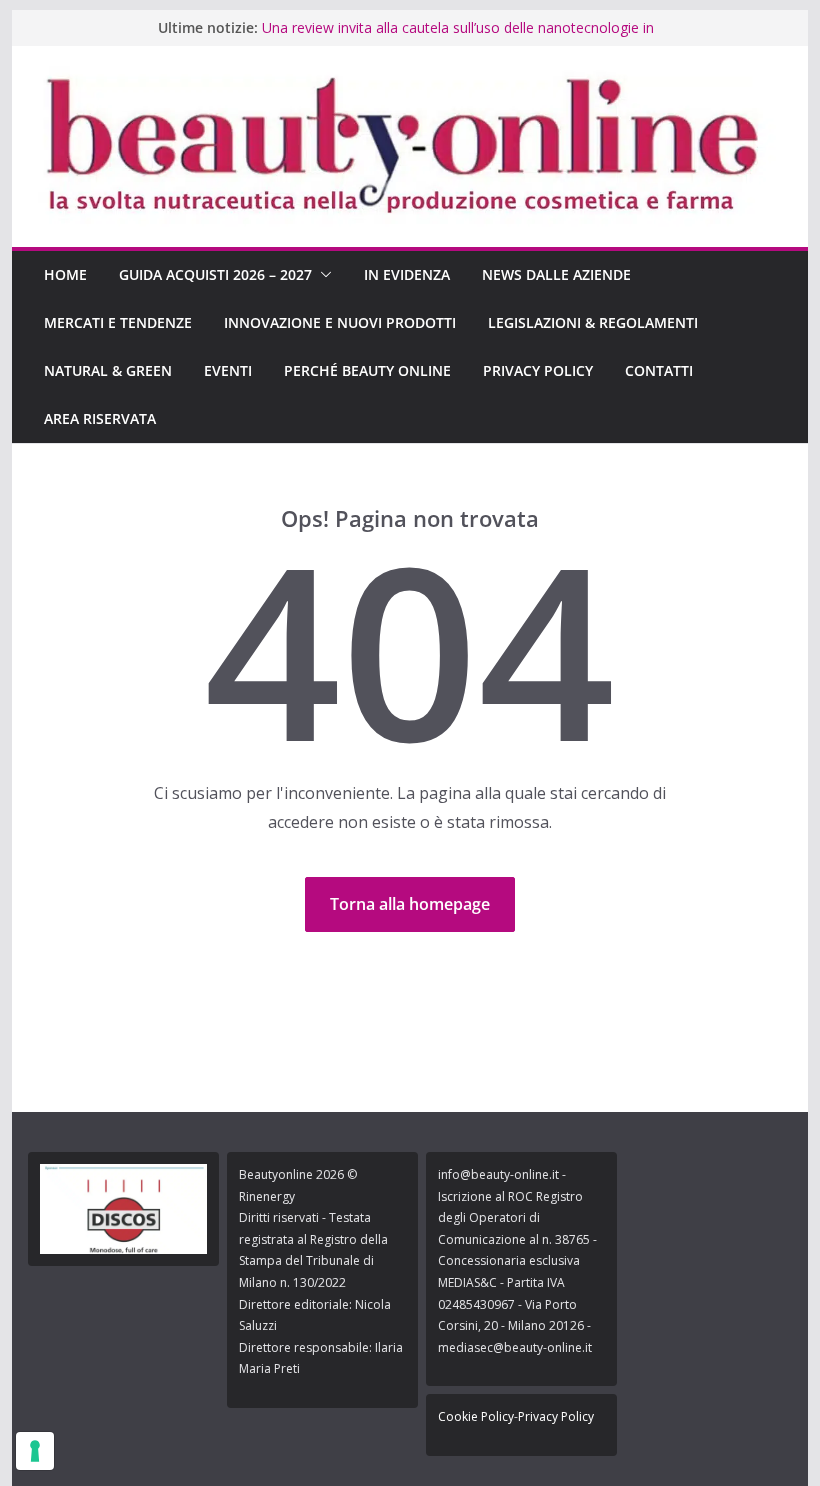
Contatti (659, 370)
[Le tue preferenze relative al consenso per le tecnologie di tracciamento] (35, 1451)
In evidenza (407, 274)
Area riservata (100, 418)
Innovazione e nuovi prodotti (340, 322)
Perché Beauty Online (367, 370)
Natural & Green (108, 370)
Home (65, 274)
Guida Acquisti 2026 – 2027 (215, 274)
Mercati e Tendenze (118, 322)
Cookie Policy (476, 1416)
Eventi (228, 370)
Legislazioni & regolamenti (593, 322)
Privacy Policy (538, 370)
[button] (322, 275)
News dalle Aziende (556, 274)
